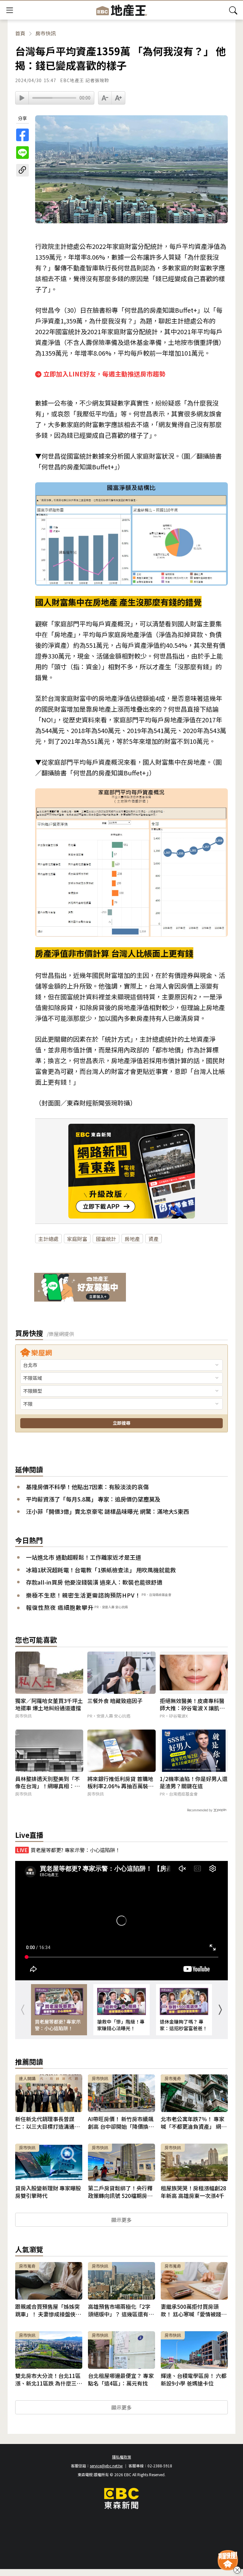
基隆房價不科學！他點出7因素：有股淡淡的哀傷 (87, 1487)
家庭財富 (77, 1239)
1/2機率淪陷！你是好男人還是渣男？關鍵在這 (194, 1783)
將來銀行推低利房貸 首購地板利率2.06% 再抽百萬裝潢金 (120, 1783)
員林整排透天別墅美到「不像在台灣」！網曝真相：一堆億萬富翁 (47, 1783)
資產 (153, 1239)
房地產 (132, 1239)
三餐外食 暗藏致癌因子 (115, 1701)
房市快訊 (46, 33)
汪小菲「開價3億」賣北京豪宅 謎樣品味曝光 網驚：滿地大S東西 (107, 1511)
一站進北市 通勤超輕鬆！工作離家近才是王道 (84, 1557)
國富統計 (106, 1239)
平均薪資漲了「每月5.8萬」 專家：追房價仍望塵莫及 (93, 1499)
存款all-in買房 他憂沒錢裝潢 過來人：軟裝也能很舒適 (94, 1582)
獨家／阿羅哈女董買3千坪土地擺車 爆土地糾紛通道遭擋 (49, 1705)
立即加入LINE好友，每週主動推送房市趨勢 (104, 374)
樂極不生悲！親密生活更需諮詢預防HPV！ (83, 1595)
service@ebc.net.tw (106, 2466)
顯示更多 (121, 2220)
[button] (220, 2010)
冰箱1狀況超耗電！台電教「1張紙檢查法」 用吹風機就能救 (101, 1570)
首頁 (20, 33)
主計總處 (48, 1239)
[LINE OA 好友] (80, 1288)
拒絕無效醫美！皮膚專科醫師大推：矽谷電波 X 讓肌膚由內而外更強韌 (192, 1705)
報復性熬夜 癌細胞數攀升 (60, 1607)
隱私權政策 (121, 2457)
